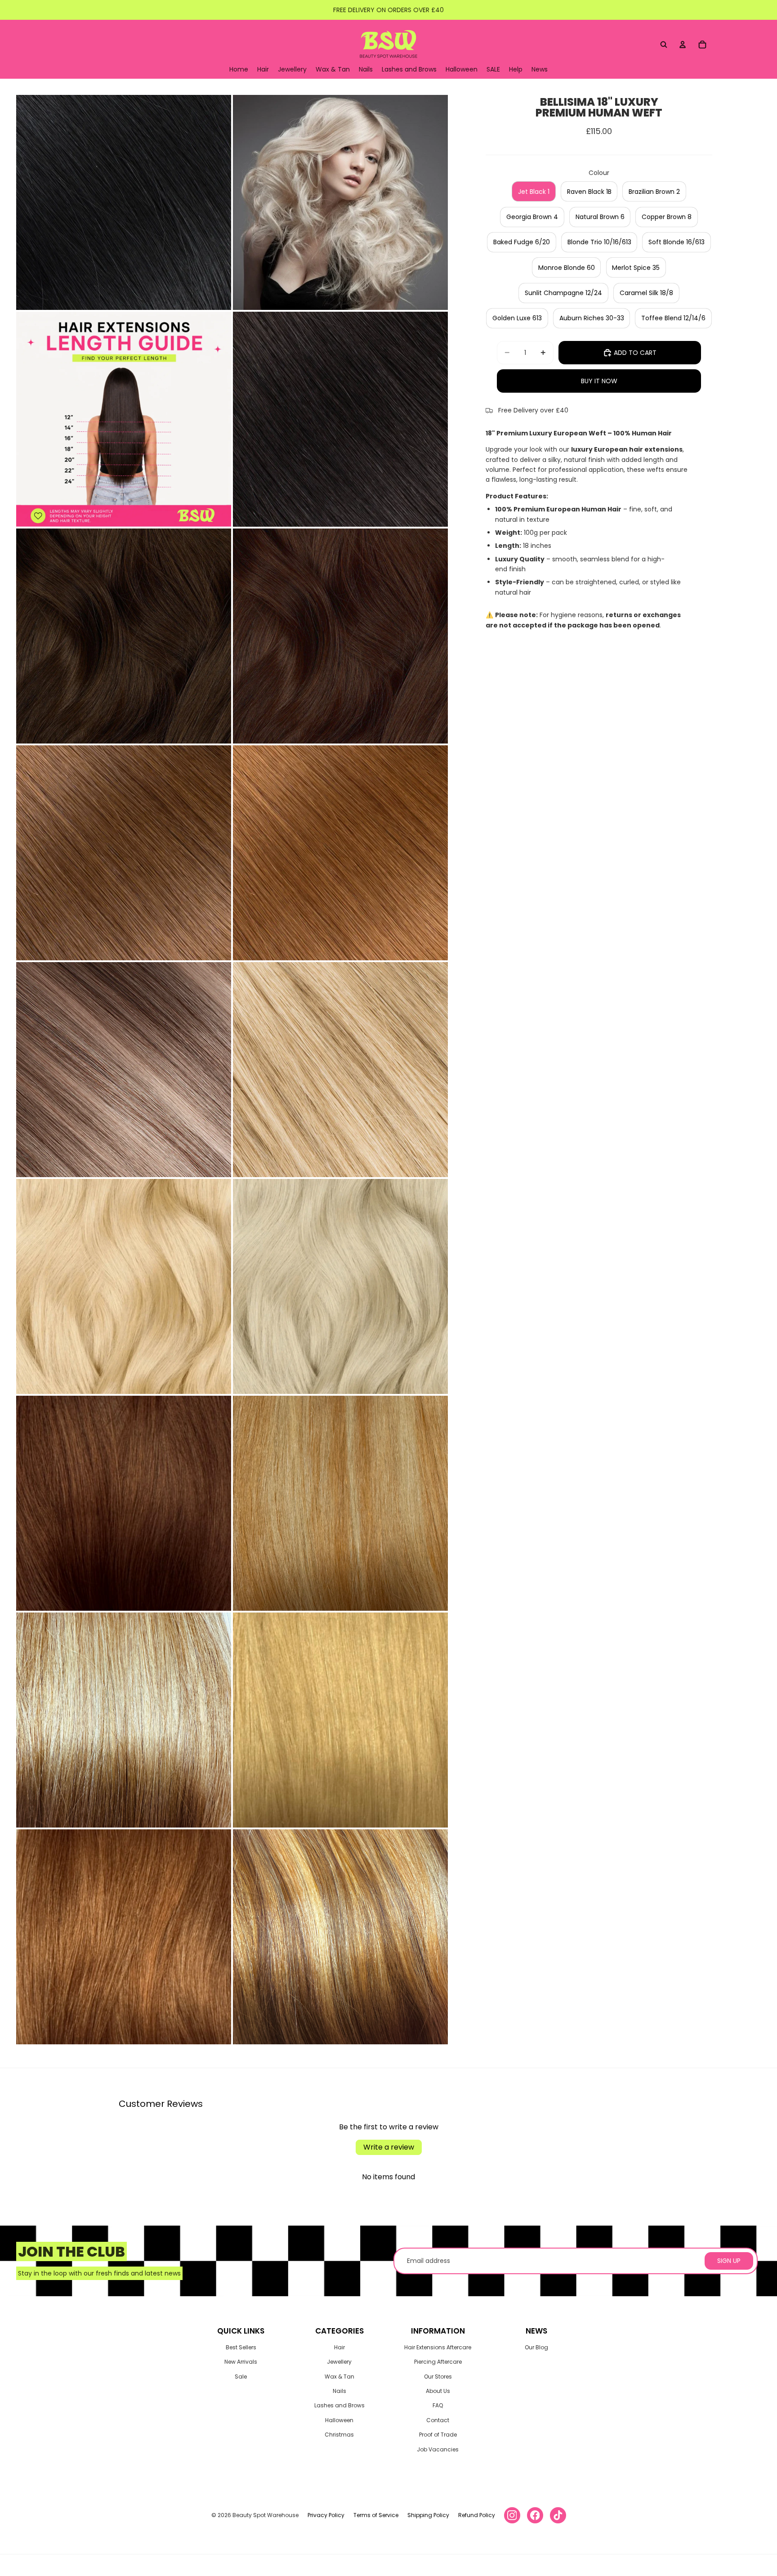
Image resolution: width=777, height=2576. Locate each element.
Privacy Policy (326, 2515)
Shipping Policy (428, 2515)
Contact (438, 2420)
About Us (438, 2391)
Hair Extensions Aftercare (438, 2347)
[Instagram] (512, 2515)
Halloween (339, 2420)
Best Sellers (241, 2347)
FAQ (438, 2405)
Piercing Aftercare (438, 2362)
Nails (339, 2391)
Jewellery (339, 2362)
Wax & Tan (339, 2377)
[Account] (683, 45)
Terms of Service (376, 2515)
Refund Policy (477, 2515)
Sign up (729, 2261)
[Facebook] (535, 2515)
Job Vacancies (438, 2449)
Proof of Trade (438, 2435)
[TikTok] (558, 2515)
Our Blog (536, 2347)
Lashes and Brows (339, 2405)
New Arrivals (241, 2362)
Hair (339, 2347)
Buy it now (599, 381)
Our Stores (438, 2377)
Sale (241, 2377)
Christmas (339, 2435)
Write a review (389, 2147)
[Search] (664, 45)
